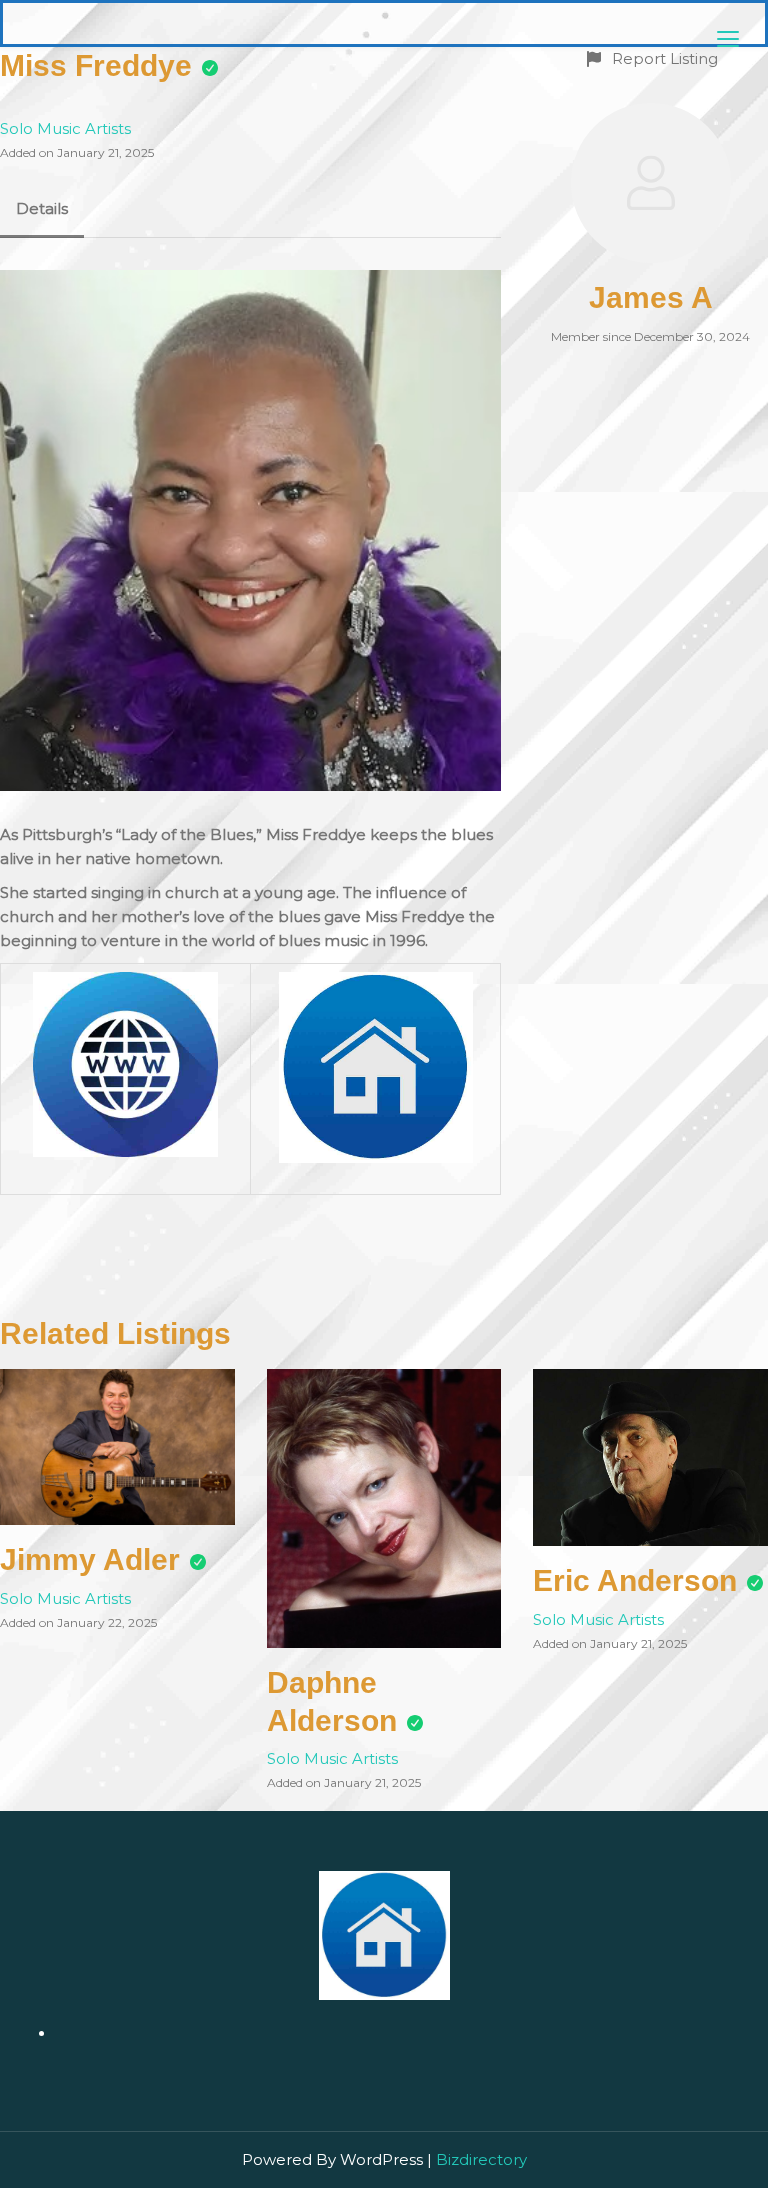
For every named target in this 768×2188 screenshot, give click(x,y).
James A (651, 297)
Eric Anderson (635, 1580)
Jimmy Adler (90, 1559)
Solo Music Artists (65, 128)
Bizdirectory (481, 2159)
